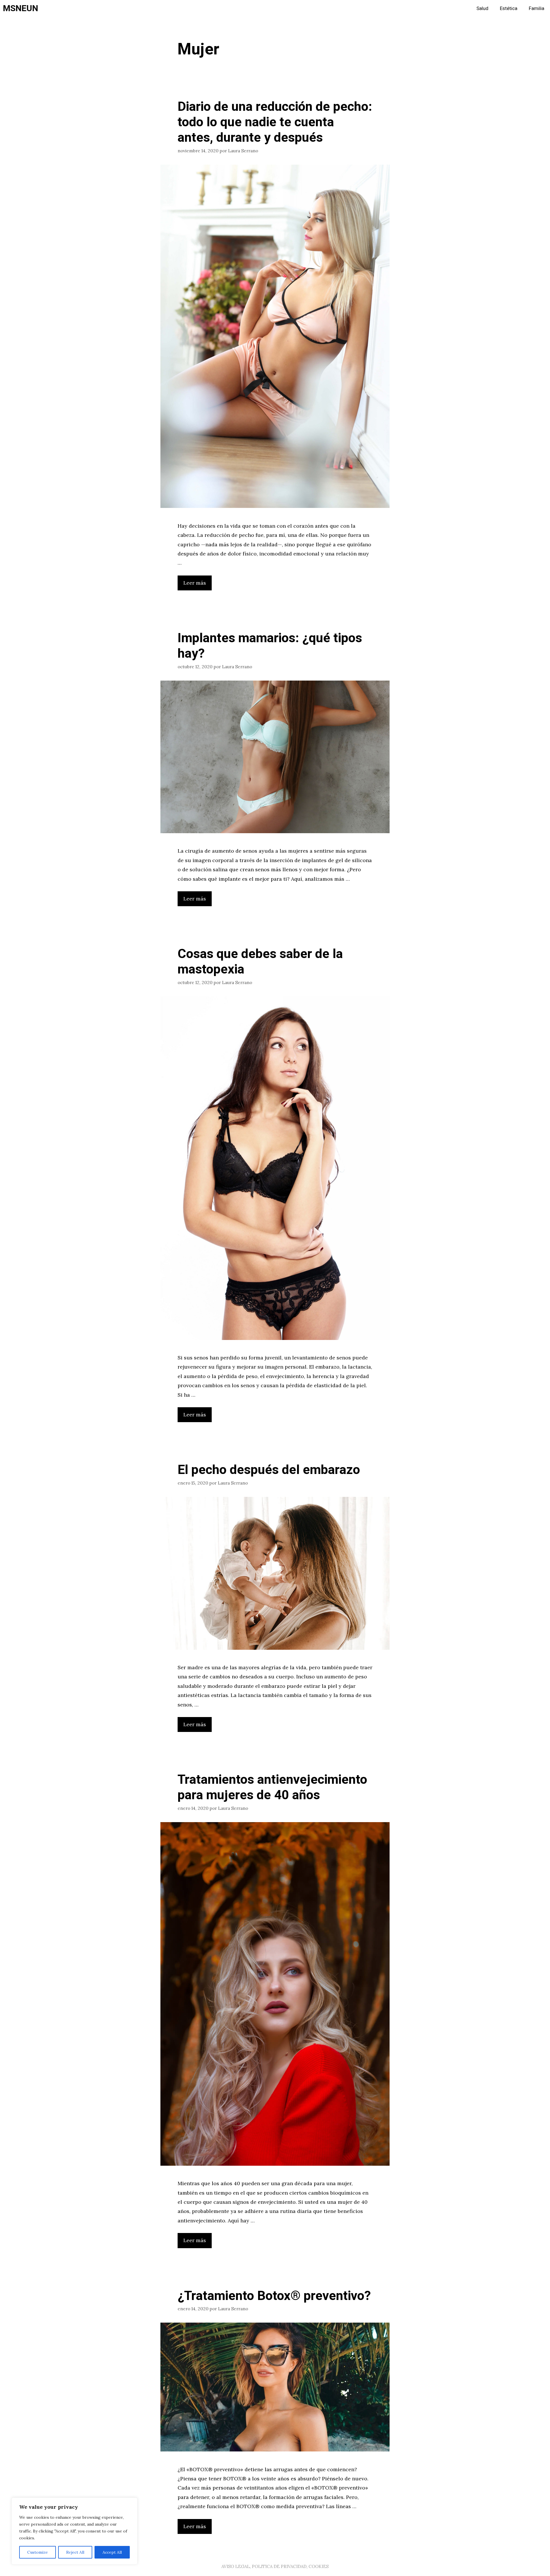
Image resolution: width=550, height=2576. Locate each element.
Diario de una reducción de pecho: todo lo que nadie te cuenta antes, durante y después (275, 122)
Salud (482, 8)
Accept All (112, 2552)
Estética (509, 8)
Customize (38, 2552)
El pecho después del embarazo (269, 1470)
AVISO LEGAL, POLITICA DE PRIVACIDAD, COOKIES (275, 2566)
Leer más (195, 583)
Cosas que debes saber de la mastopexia (260, 962)
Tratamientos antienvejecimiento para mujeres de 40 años (272, 1787)
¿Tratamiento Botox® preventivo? (274, 2296)
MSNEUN (20, 9)
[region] (74, 2531)
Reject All (75, 2552)
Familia (537, 8)
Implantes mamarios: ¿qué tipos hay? (270, 646)
